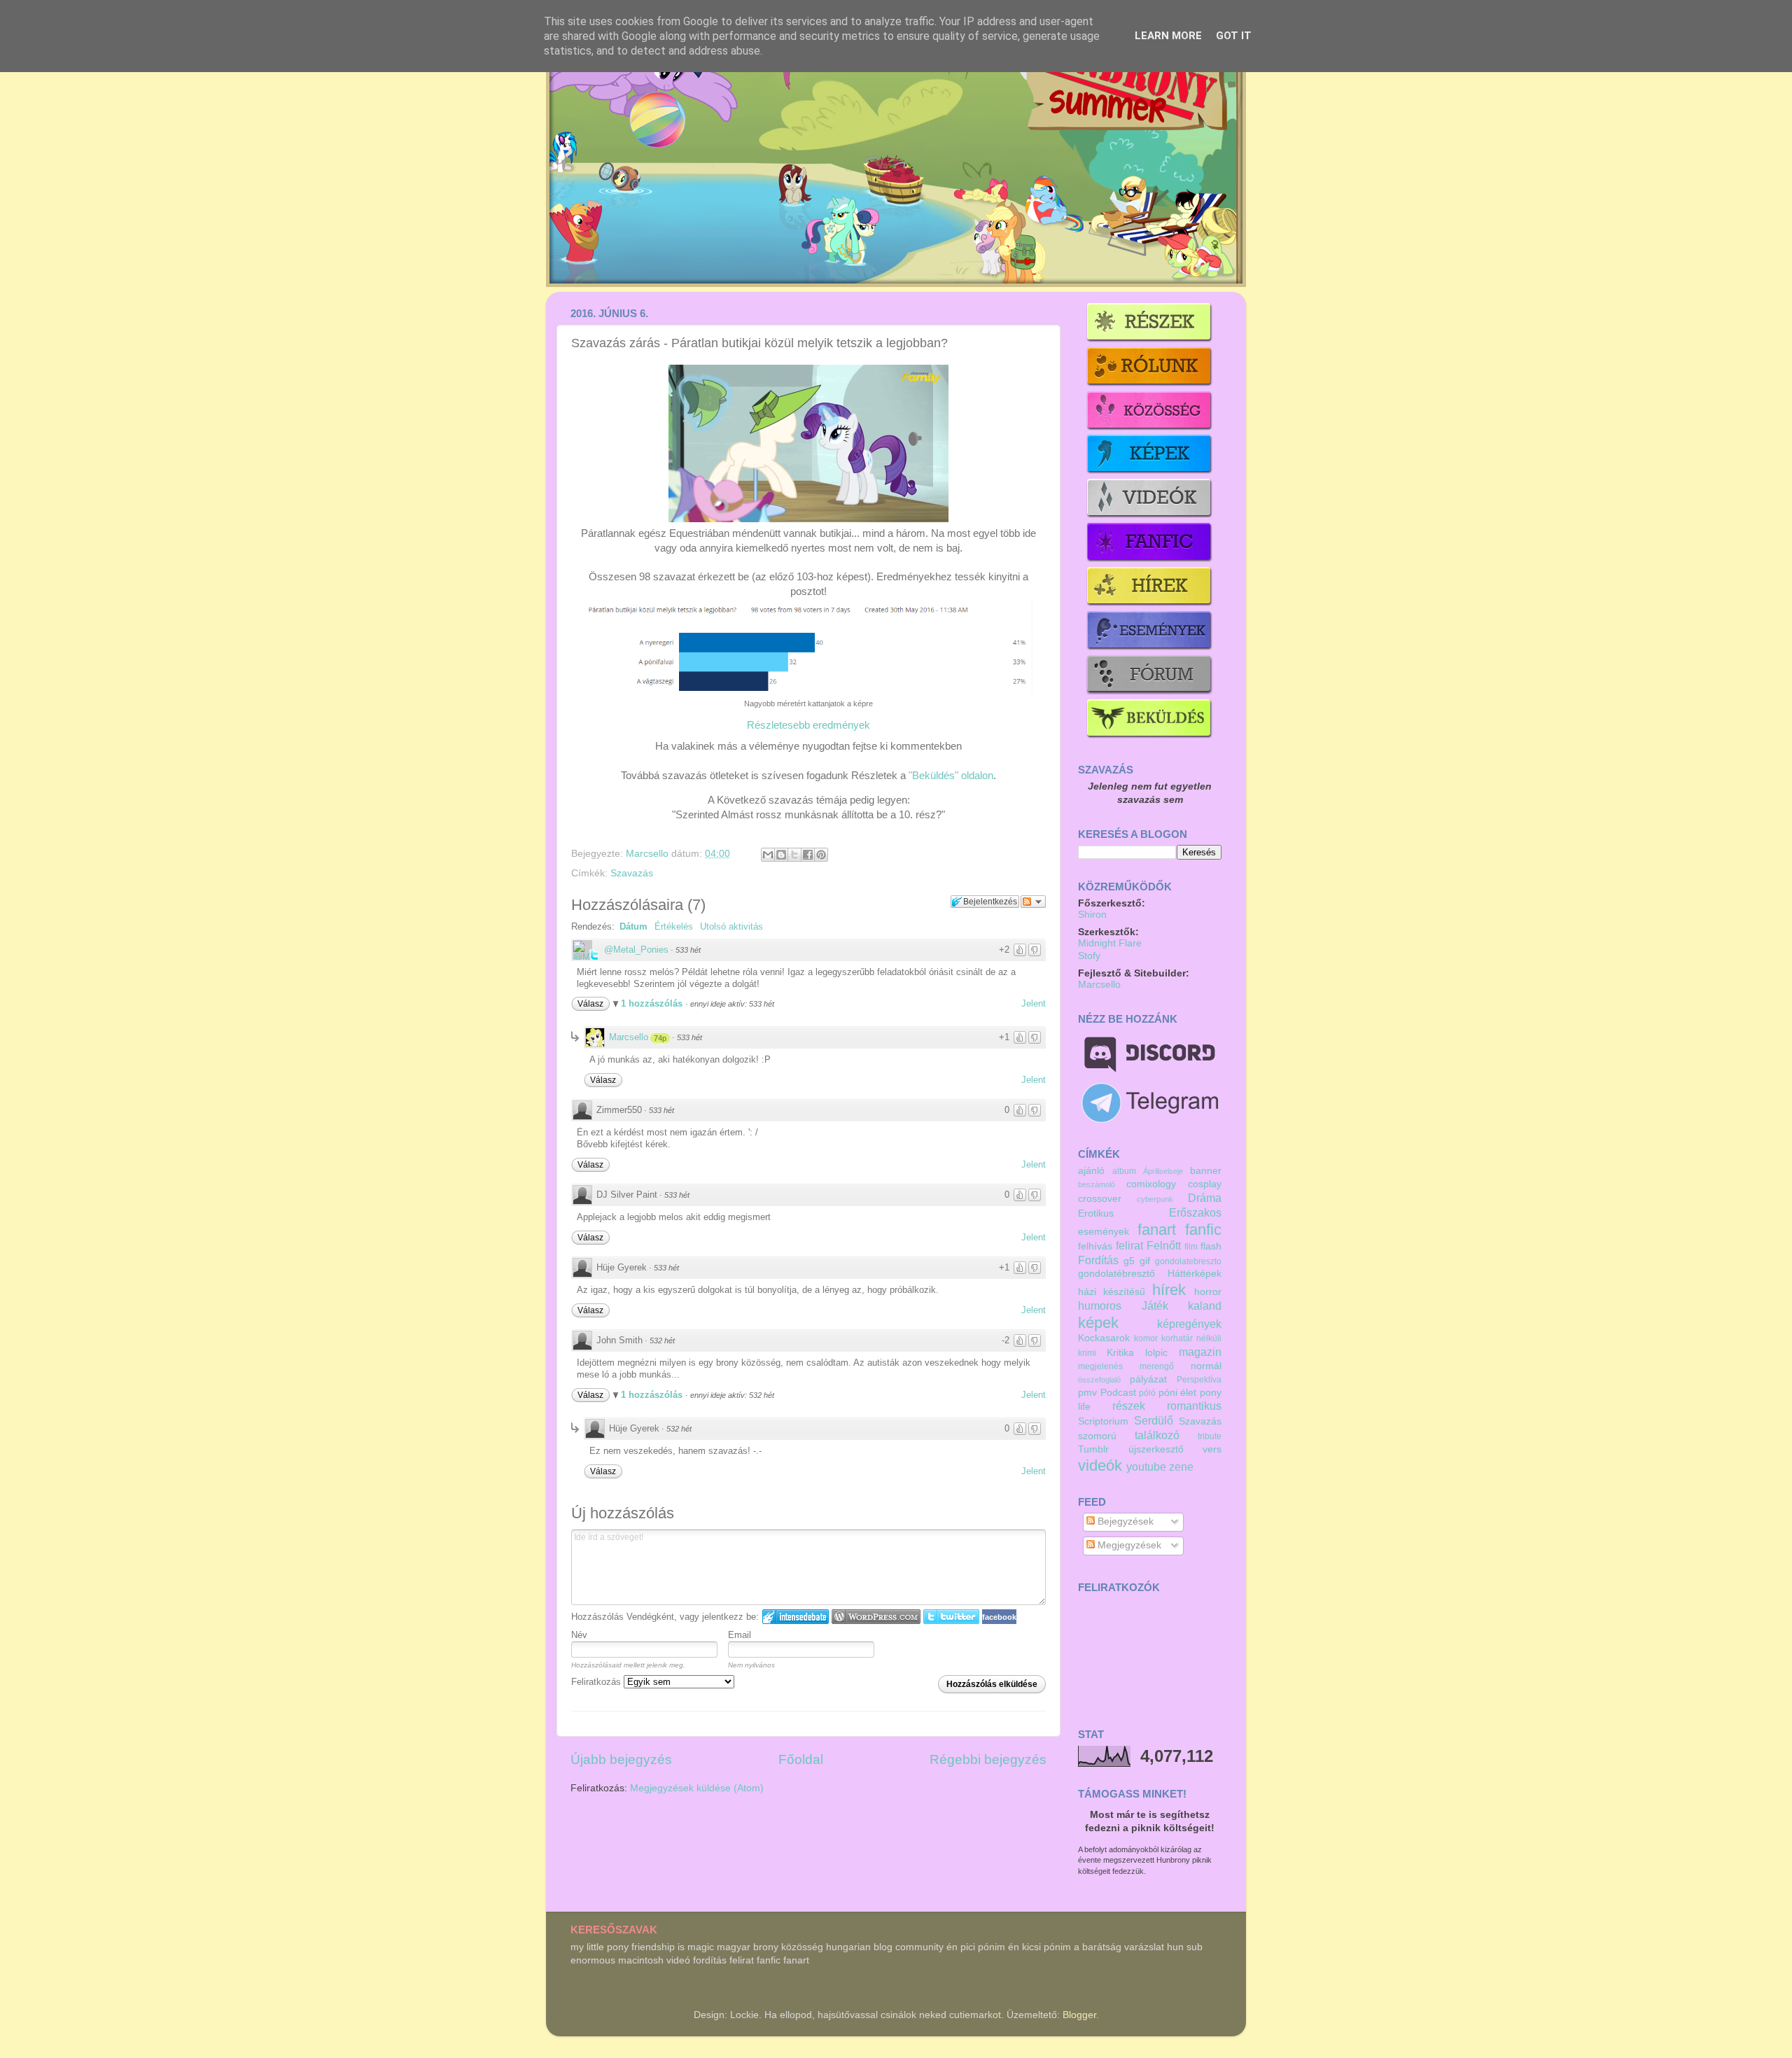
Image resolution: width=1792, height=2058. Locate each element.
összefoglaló (1099, 1380)
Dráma (1205, 1198)
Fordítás (1098, 1260)
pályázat (1148, 1379)
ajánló (1091, 1171)
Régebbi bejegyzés (988, 1759)
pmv (1087, 1393)
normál (1206, 1366)
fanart (1157, 1230)
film (1191, 1247)
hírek (1169, 1290)
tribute (1210, 1436)
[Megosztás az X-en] (794, 855)
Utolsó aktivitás (731, 926)
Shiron (1092, 915)
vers (1212, 1449)
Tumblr (1093, 1449)
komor (1146, 1338)
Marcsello (649, 854)
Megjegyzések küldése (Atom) (697, 1788)
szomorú (1097, 1436)
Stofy (1089, 956)
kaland (1205, 1305)
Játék (1155, 1305)
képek (1098, 1323)
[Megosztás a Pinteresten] (821, 855)
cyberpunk (1155, 1199)
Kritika (1120, 1353)
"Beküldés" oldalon (951, 776)
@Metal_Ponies (636, 950)
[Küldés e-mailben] (768, 855)
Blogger (1079, 2015)
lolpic (1156, 1353)
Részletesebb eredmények (808, 725)
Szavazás (632, 873)
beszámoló (1097, 1184)
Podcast (1118, 1393)
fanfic (1203, 1230)
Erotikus (1096, 1213)
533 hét (688, 950)
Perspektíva (1199, 1380)
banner (1206, 1171)
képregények (1189, 1324)
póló (1147, 1393)
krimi (1087, 1353)
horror (1208, 1292)
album (1124, 1171)
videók (1100, 1465)
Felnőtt (1164, 1245)
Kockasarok (1104, 1338)
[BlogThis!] (781, 855)
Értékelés (674, 926)
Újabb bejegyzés (621, 1759)
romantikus (1194, 1406)
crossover (1100, 1199)
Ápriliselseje (1163, 1171)
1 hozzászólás (653, 1003)
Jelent (1034, 1003)
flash (1211, 1246)
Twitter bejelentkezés (951, 1617)
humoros (1100, 1305)
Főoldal (801, 1759)
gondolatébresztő (1116, 1274)
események (1104, 1232)
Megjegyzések (1128, 1545)
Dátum (633, 926)
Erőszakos (1195, 1212)
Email (740, 1635)
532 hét (662, 1340)
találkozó (1157, 1435)
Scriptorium (1103, 1421)
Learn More (1168, 36)
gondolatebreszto (1188, 1261)
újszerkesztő (1156, 1449)
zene (1181, 1466)
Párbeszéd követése (1033, 902)
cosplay (1205, 1184)
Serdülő (1154, 1420)
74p (660, 1038)
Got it (1234, 36)
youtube (1146, 1466)
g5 (1129, 1261)
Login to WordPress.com (876, 1617)
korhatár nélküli (1191, 1338)
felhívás (1095, 1246)
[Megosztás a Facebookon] (808, 855)
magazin (1200, 1352)
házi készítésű (1112, 1292)
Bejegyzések (1124, 1521)
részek (1129, 1406)
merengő (1157, 1366)
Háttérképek (1195, 1274)
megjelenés (1100, 1366)
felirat (1129, 1245)
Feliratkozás (597, 1682)
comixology (1151, 1184)
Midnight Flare (1110, 943)
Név (579, 1635)
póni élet (1178, 1393)
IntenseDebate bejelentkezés (796, 1617)
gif (1145, 1261)
